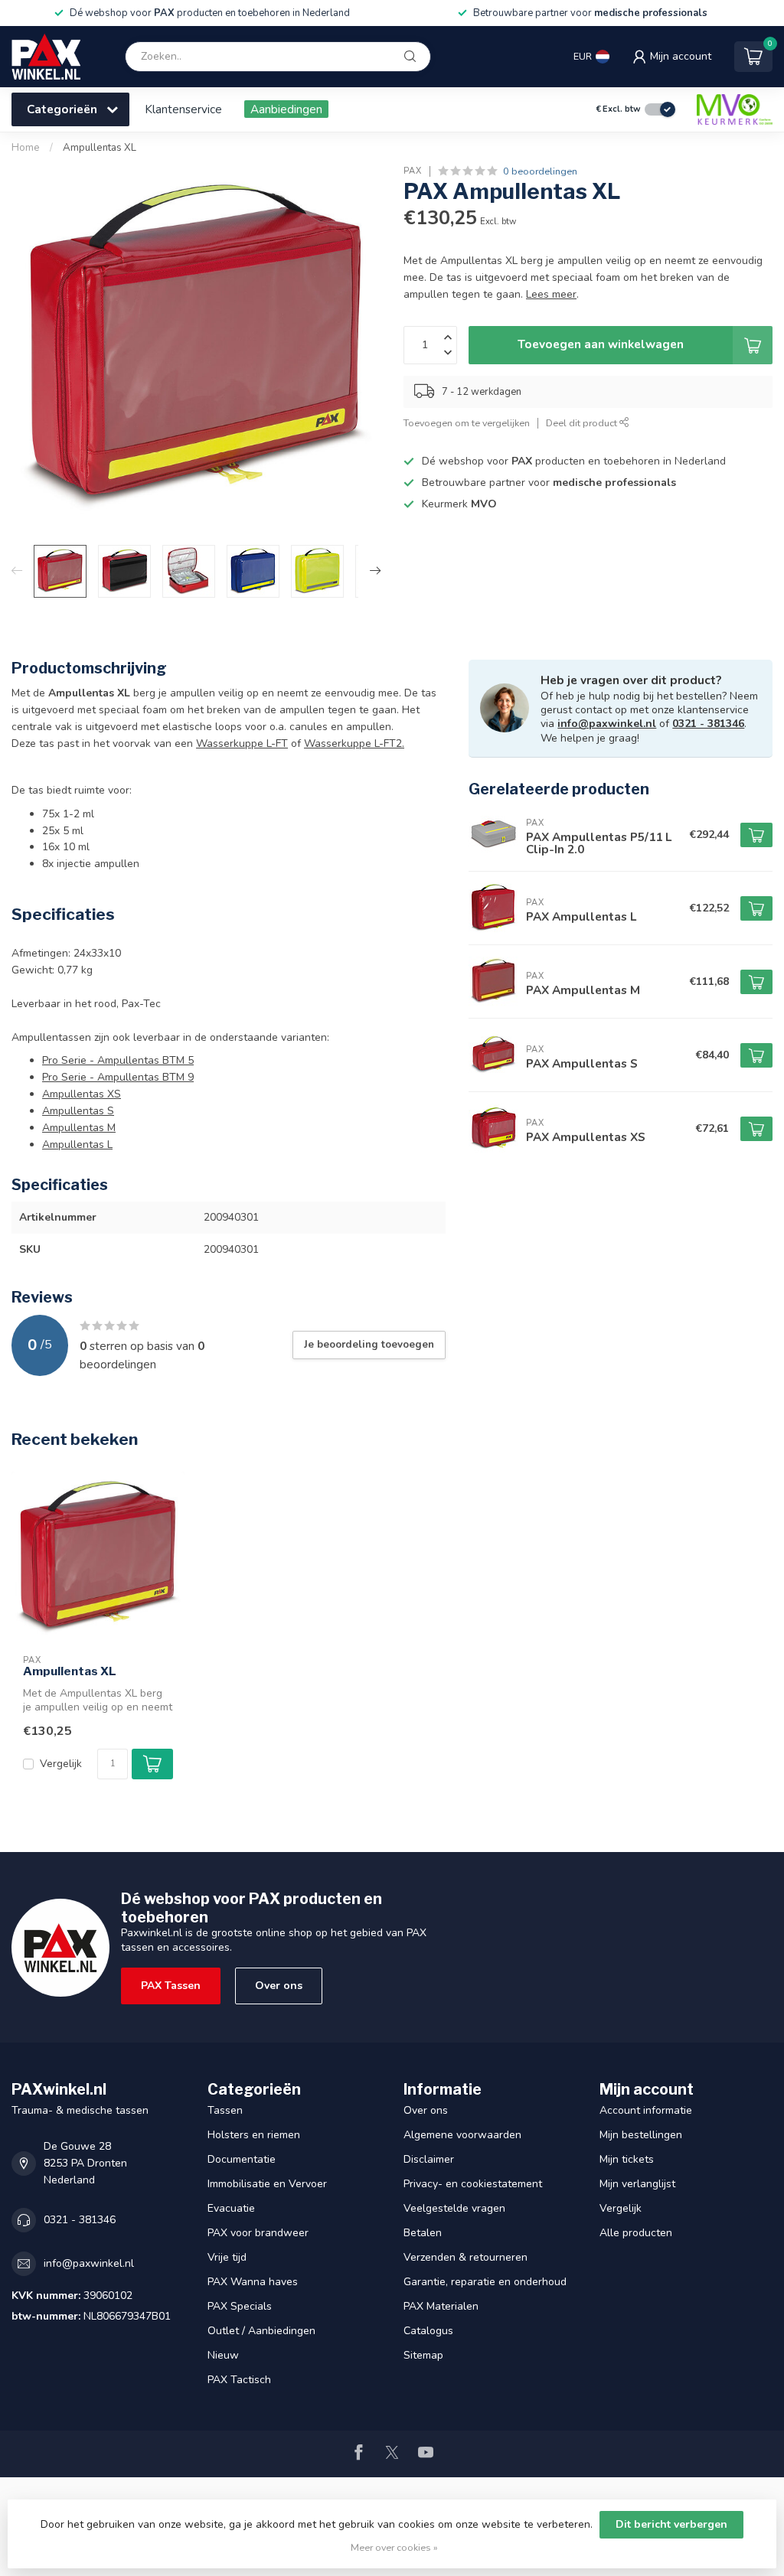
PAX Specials (240, 2306)
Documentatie (242, 2159)
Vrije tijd (227, 2257)
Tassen (225, 2110)
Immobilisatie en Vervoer (267, 2184)
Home (26, 148)
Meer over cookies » (394, 2547)
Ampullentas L (77, 1145)
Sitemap (423, 2355)
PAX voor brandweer (258, 2233)
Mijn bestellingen (641, 2135)
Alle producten (636, 2233)
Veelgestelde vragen (454, 2208)
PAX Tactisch (239, 2380)
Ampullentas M (79, 1128)
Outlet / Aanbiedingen (261, 2331)
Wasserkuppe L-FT (242, 743)
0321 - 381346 (708, 724)
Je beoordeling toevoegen (369, 1345)
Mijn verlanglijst (637, 2184)
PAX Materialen (441, 2306)
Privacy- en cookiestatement (473, 2184)
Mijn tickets (627, 2159)
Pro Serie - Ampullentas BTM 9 (118, 1077)
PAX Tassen (171, 1986)
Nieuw (223, 2355)
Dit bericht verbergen (671, 2524)
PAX (413, 171)
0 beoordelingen (540, 171)
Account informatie (646, 2110)
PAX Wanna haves (253, 2282)
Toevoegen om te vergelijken (467, 423)
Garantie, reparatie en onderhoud (485, 2282)
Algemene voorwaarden (462, 2135)
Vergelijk (61, 1764)
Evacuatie (231, 2208)
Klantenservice (183, 109)
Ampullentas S (78, 1111)
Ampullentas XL (100, 148)
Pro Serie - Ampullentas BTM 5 (118, 1060)
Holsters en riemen (254, 2135)
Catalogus (428, 2331)
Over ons (279, 1986)
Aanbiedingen (286, 109)
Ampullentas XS (82, 1094)
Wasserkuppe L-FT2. (354, 743)
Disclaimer (429, 2159)
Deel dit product (583, 423)
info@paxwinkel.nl (607, 724)
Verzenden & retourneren (465, 2257)
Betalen (423, 2233)
